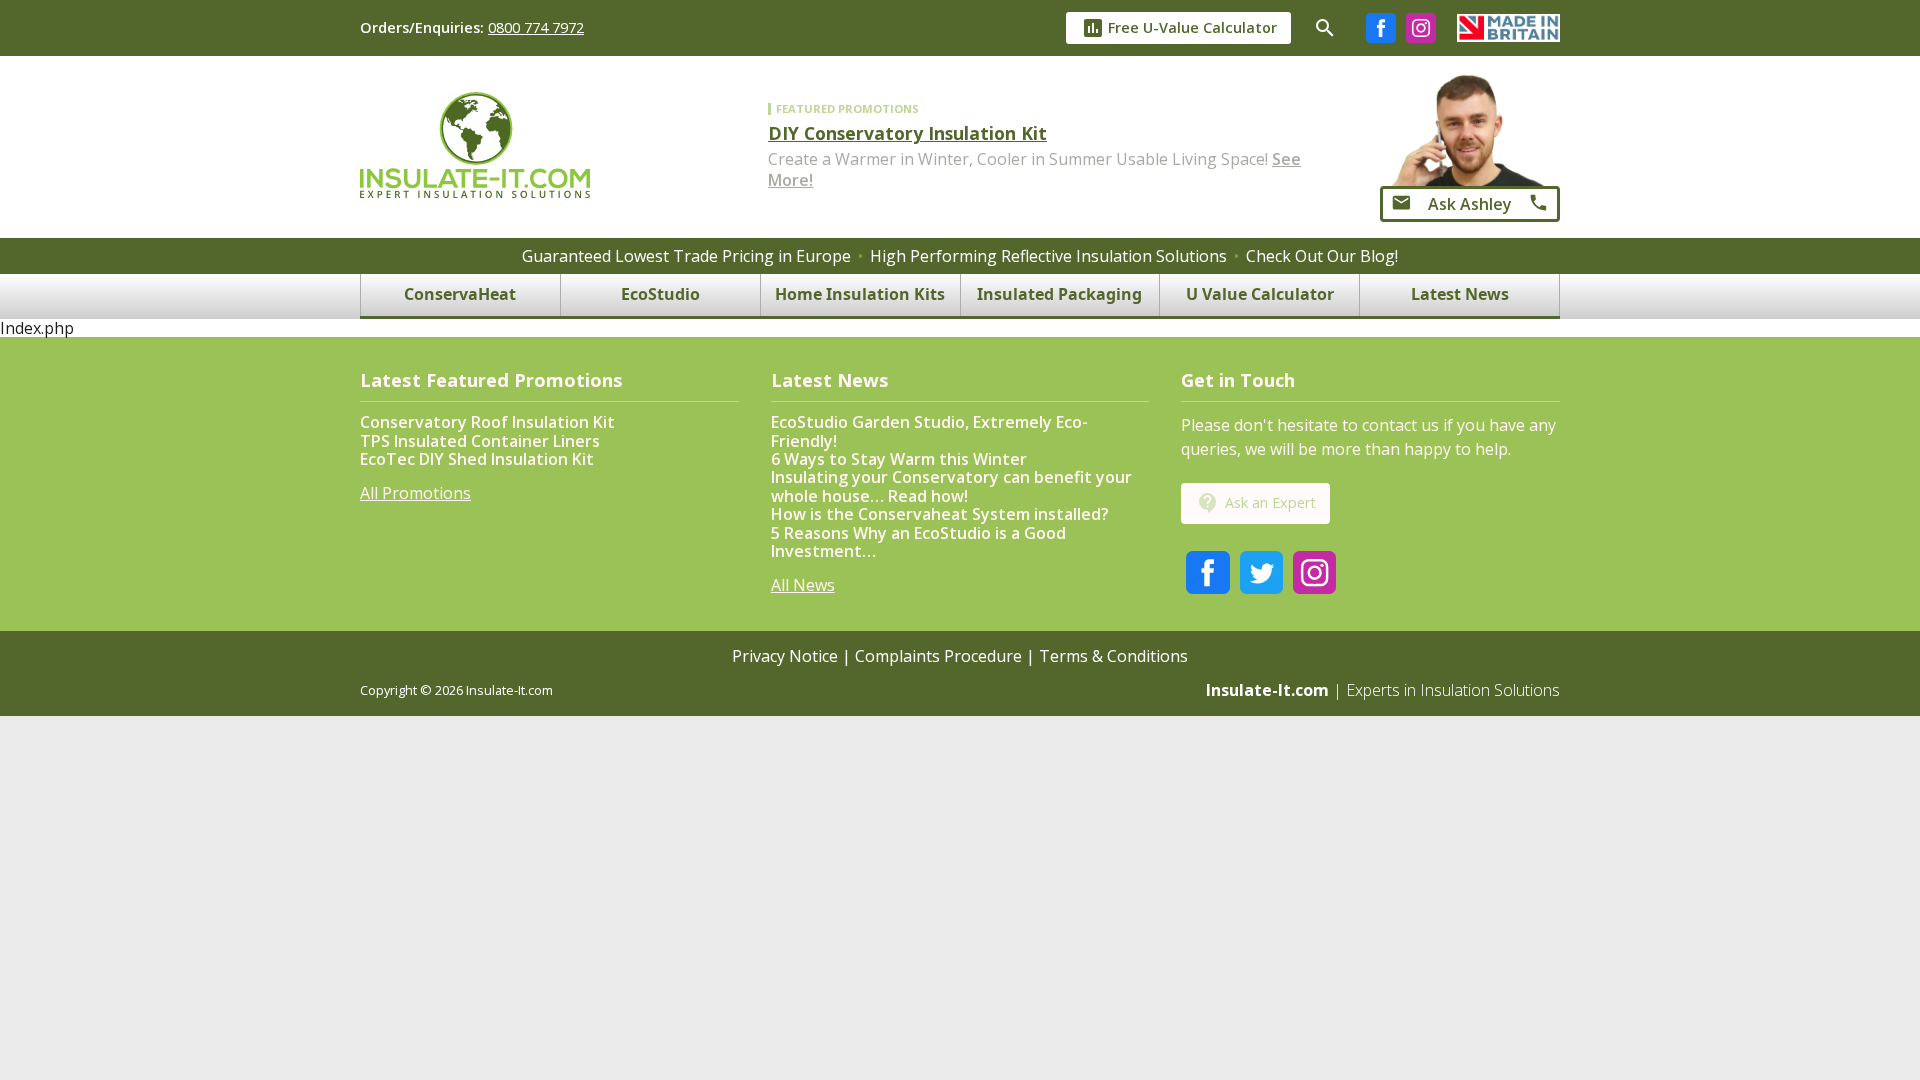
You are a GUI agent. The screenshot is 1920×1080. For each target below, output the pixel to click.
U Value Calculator (1260, 294)
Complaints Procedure (938, 656)
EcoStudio (660, 294)
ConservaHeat (460, 294)
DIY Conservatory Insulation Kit (907, 133)
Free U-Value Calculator (1179, 28)
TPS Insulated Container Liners (480, 441)
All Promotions (415, 493)
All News (803, 585)
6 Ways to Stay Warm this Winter (899, 459)
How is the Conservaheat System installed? (940, 514)
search (1325, 28)
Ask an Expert (1256, 503)
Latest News (1460, 294)
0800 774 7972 (536, 27)
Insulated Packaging (1059, 294)
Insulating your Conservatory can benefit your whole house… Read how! (951, 486)
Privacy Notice (785, 656)
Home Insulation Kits (860, 294)
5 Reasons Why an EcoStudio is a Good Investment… (918, 542)
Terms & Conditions (1113, 656)
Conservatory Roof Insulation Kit (487, 422)
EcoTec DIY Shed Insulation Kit (477, 459)
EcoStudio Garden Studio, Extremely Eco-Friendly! (929, 431)
